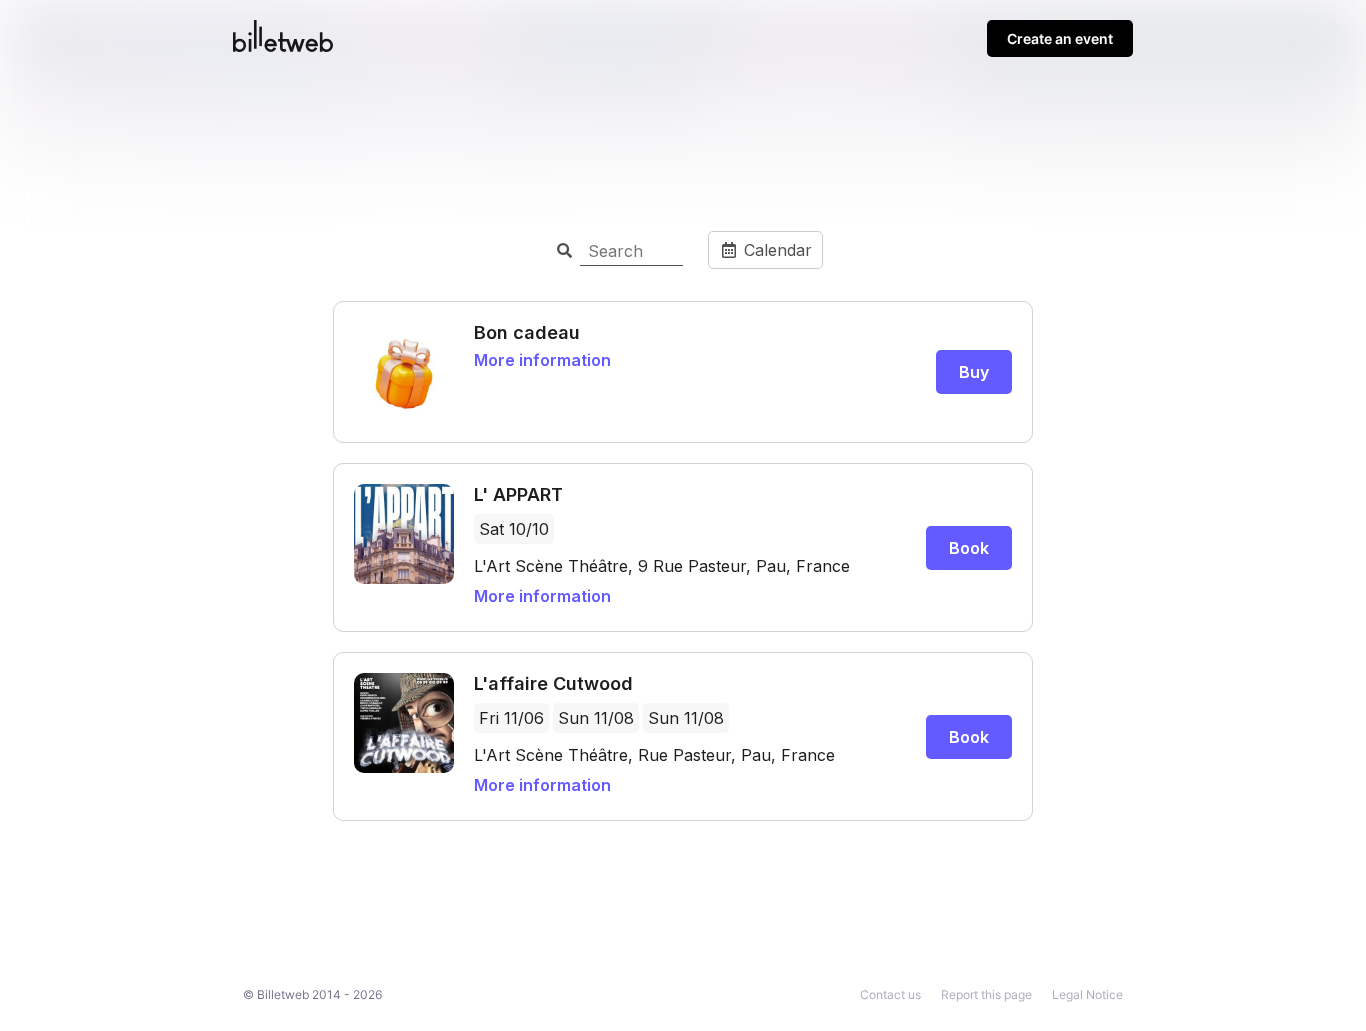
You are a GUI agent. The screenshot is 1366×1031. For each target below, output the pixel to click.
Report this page (986, 994)
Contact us (890, 994)
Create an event (1060, 38)
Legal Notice (1087, 994)
